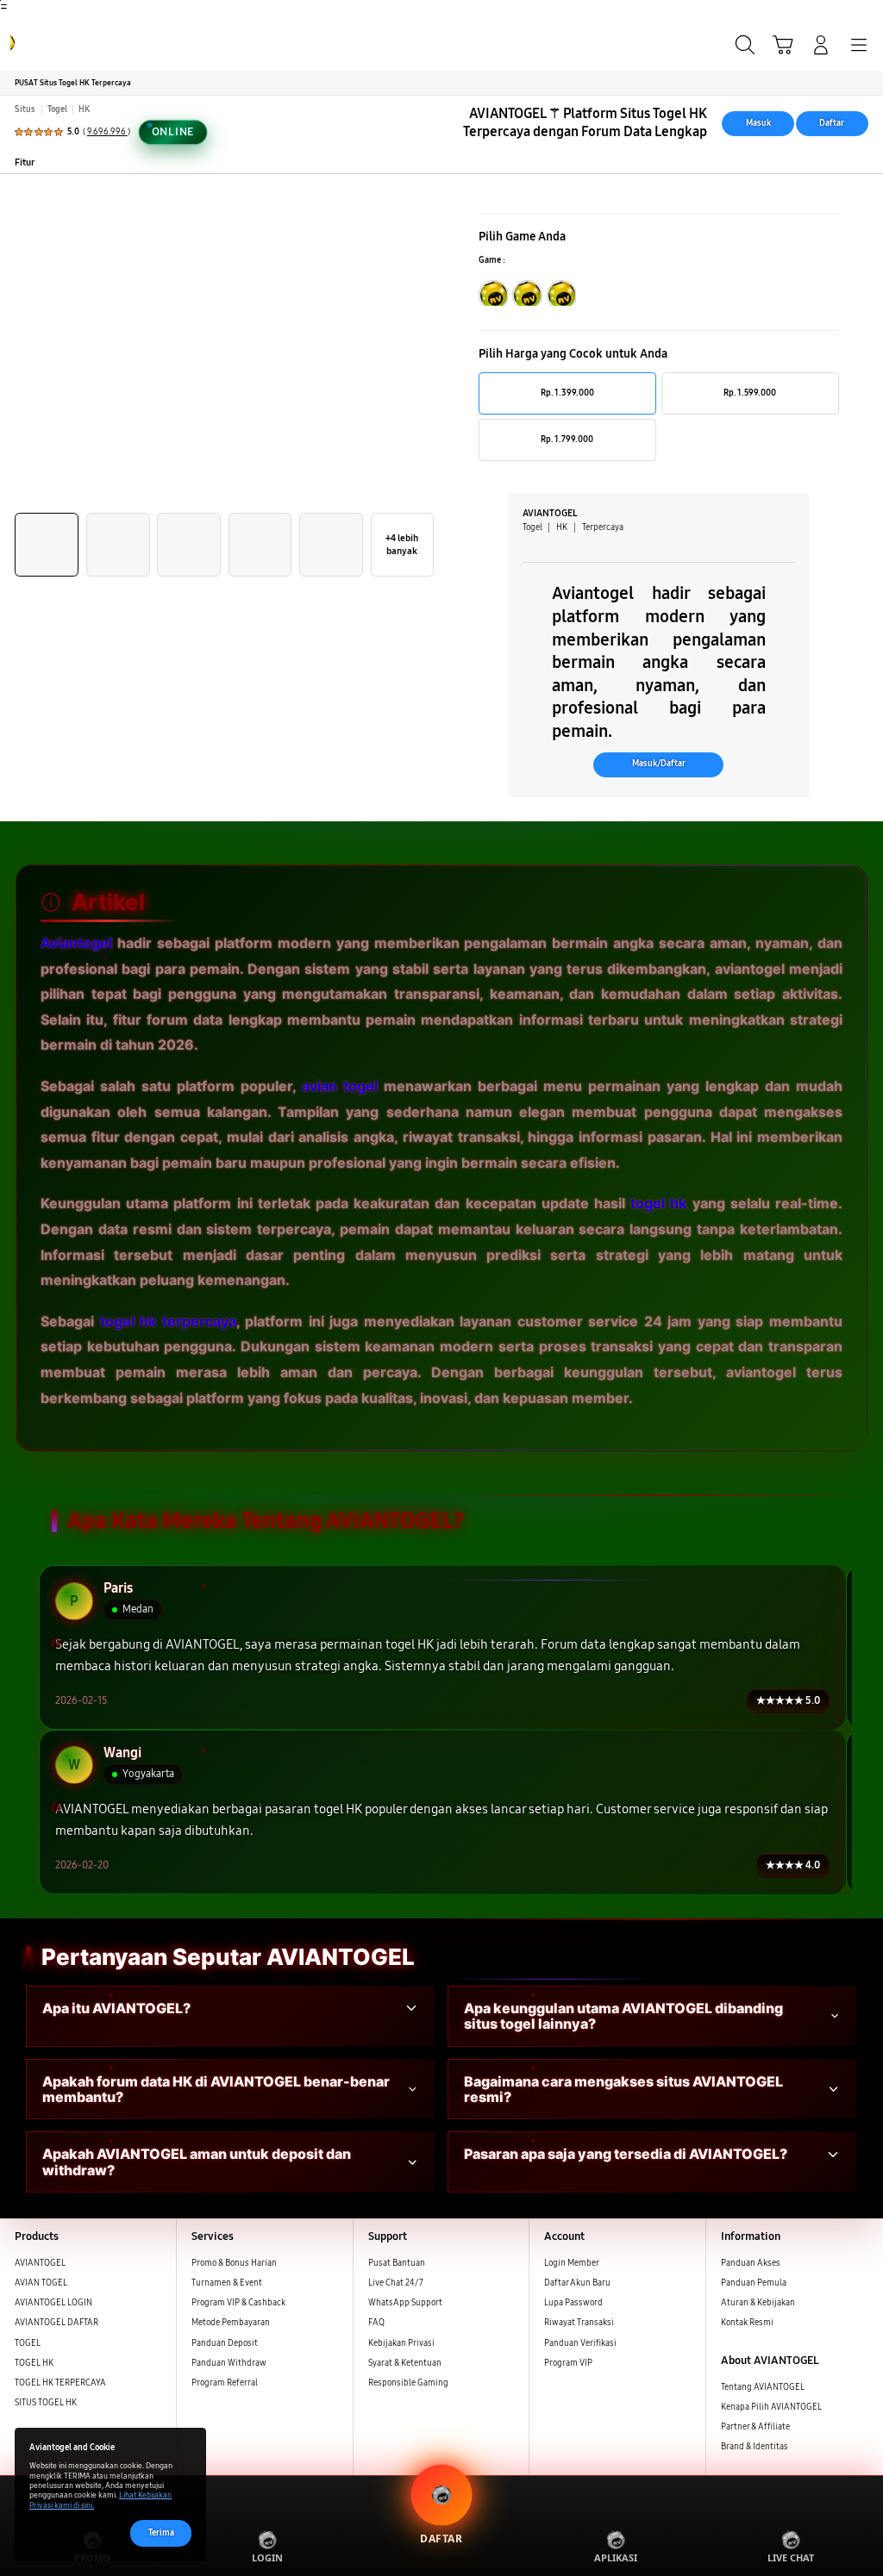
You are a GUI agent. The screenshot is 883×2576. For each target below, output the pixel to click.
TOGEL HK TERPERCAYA (60, 2383)
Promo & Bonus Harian (234, 2263)
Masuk (758, 123)
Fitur (25, 162)
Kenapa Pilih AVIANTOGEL (771, 2407)
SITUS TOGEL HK (46, 2403)
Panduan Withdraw (229, 2363)
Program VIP (568, 2363)
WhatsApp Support (405, 2303)
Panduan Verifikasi (580, 2343)
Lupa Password (573, 2303)
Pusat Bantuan (397, 2263)
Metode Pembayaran (231, 2323)
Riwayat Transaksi (579, 2323)
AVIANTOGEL (40, 2263)
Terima (161, 2533)
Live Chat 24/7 (396, 2283)
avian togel (340, 1086)
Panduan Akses (751, 2263)
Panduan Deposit (225, 2343)
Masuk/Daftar (659, 764)
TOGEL (28, 2343)
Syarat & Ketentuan (405, 2363)
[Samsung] (53, 43)
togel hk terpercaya (168, 1321)
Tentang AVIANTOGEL (763, 2387)
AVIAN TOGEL (41, 2283)
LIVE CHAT (791, 2557)
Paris (118, 1589)
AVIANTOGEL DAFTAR (56, 2323)
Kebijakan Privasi (401, 2343)
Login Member (572, 2263)
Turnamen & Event (227, 2283)
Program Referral (225, 2383)
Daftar (832, 123)
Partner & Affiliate (755, 2427)
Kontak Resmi (747, 2323)
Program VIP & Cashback (238, 2303)
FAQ (376, 2323)
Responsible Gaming (408, 2383)
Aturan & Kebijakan (758, 2303)
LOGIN (267, 2557)
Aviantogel (76, 943)
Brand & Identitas (755, 2447)
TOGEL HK (34, 2363)
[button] (783, 45)
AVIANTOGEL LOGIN (53, 2303)
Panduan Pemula (754, 2283)
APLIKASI (616, 2557)
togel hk (658, 1203)
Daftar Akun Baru (577, 2283)
